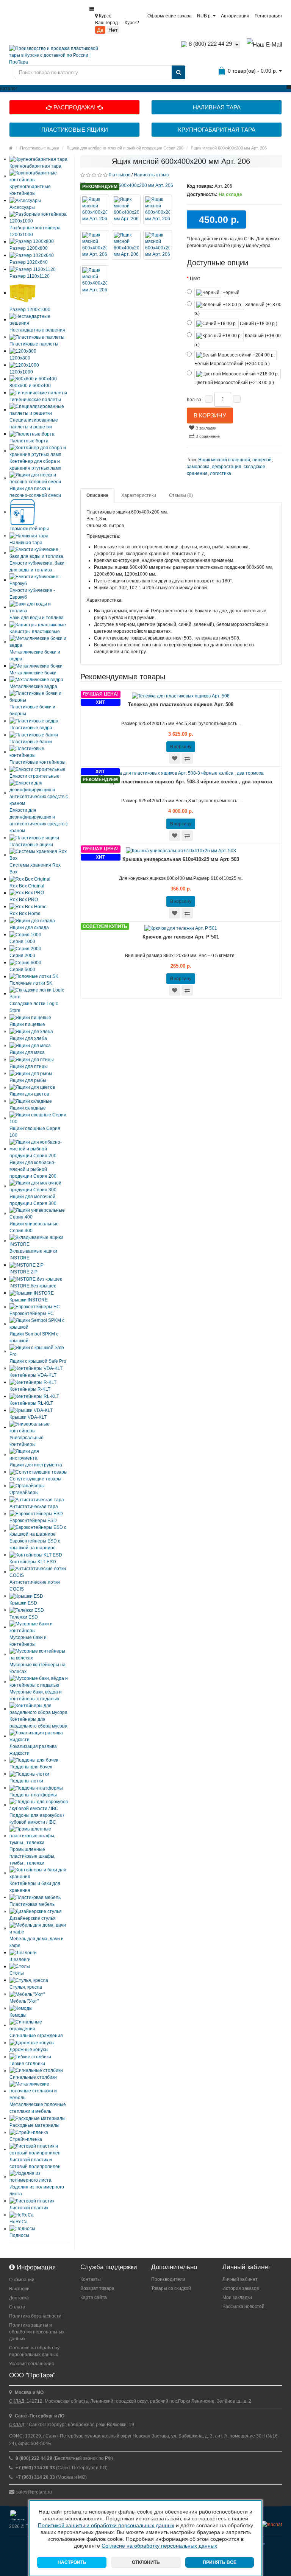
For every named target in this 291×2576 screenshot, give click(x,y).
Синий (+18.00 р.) (258, 324)
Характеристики (139, 495)
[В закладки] (175, 758)
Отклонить (146, 2562)
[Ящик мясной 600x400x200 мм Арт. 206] (128, 185)
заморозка (198, 467)
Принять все (220, 2562)
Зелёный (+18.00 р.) (238, 309)
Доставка (19, 2298)
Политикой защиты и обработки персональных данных (106, 2525)
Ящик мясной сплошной (224, 460)
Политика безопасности (35, 2316)
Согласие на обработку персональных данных (34, 2351)
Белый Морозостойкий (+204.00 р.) (232, 364)
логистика (221, 473)
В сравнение (207, 436)
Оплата (17, 2307)
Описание (97, 495)
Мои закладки (237, 2297)
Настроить (72, 2562)
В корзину (210, 415)
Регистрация (268, 16)
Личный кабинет (240, 2279)
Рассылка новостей (243, 2307)
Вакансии (19, 2289)
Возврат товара (97, 2288)
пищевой (262, 460)
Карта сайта (94, 2297)
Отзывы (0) (181, 495)
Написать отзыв (151, 175)
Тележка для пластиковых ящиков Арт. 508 (181, 704)
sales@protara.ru (34, 2492)
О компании (22, 2280)
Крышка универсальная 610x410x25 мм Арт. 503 (181, 859)
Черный (230, 293)
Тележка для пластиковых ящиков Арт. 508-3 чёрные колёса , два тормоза (181, 782)
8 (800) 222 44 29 (210, 44)
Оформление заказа (170, 16)
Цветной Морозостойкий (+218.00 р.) (234, 383)
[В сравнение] (187, 758)
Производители (168, 2279)
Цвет (195, 279)
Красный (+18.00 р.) (238, 340)
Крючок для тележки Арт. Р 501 (181, 937)
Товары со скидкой (171, 2288)
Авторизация (235, 16)
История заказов (241, 2288)
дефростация (227, 467)
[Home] (11, 148)
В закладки (205, 428)
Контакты (91, 2279)
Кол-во (194, 400)
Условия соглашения (32, 2364)
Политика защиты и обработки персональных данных (37, 2332)
